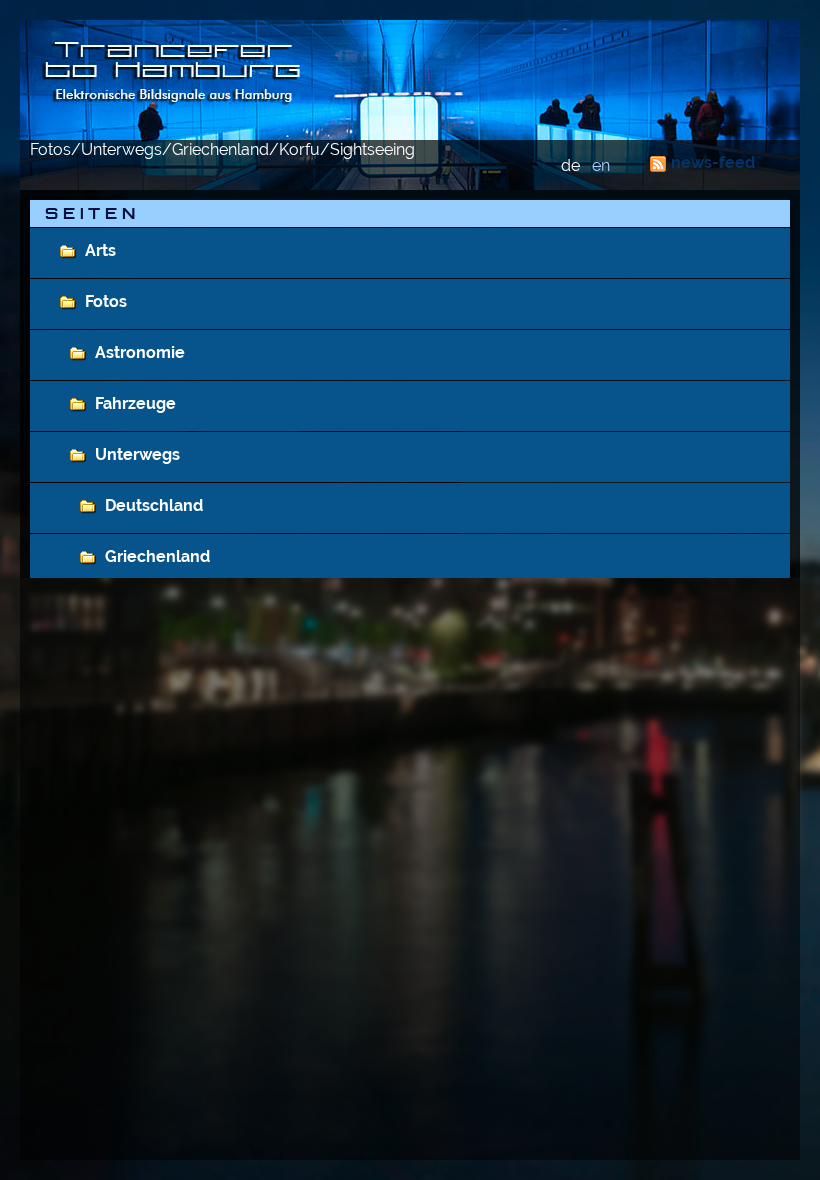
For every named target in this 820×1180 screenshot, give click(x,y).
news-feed (713, 162)
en (601, 165)
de (570, 165)
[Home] (410, 80)
